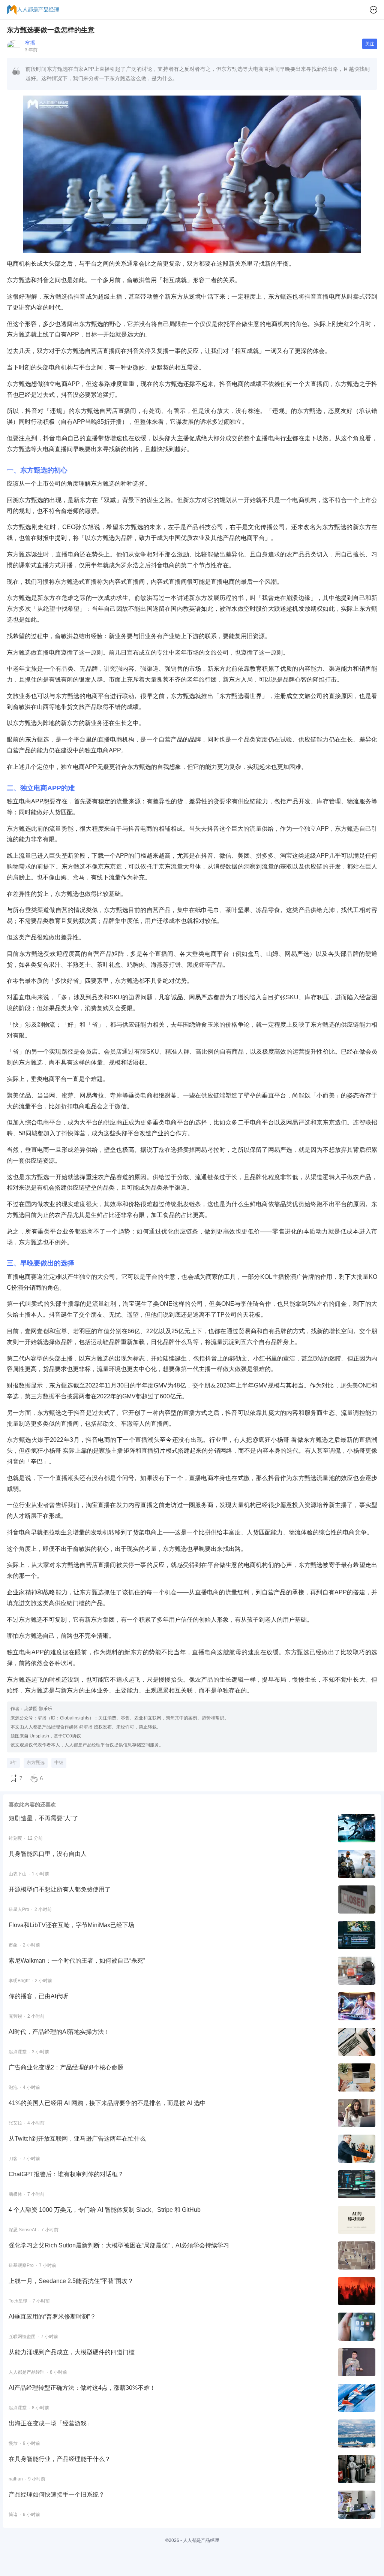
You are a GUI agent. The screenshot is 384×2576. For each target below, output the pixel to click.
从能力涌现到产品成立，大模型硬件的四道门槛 (72, 2352)
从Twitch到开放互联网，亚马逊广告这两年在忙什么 (77, 2139)
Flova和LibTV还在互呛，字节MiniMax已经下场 (71, 1925)
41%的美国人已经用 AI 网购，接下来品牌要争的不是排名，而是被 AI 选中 (107, 2103)
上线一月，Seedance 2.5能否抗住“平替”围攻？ (71, 2281)
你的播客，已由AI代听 (38, 1996)
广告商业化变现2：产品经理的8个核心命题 (66, 2067)
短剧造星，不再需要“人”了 (43, 1818)
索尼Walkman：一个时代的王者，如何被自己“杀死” (77, 1961)
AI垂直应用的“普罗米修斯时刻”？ (52, 2317)
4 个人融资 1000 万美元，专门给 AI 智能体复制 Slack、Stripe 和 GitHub (105, 2210)
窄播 (30, 43)
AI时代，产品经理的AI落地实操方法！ (59, 2032)
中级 (59, 1763)
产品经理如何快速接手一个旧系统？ (57, 2495)
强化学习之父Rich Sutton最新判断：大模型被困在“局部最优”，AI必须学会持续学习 (119, 2245)
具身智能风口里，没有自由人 (48, 1854)
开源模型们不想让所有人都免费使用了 (60, 1889)
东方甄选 (36, 1763)
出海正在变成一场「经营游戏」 (51, 2423)
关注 (370, 44)
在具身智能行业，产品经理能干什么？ (60, 2459)
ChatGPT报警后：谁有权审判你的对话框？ (66, 2174)
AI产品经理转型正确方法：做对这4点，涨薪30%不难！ (82, 2388)
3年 (13, 1763)
